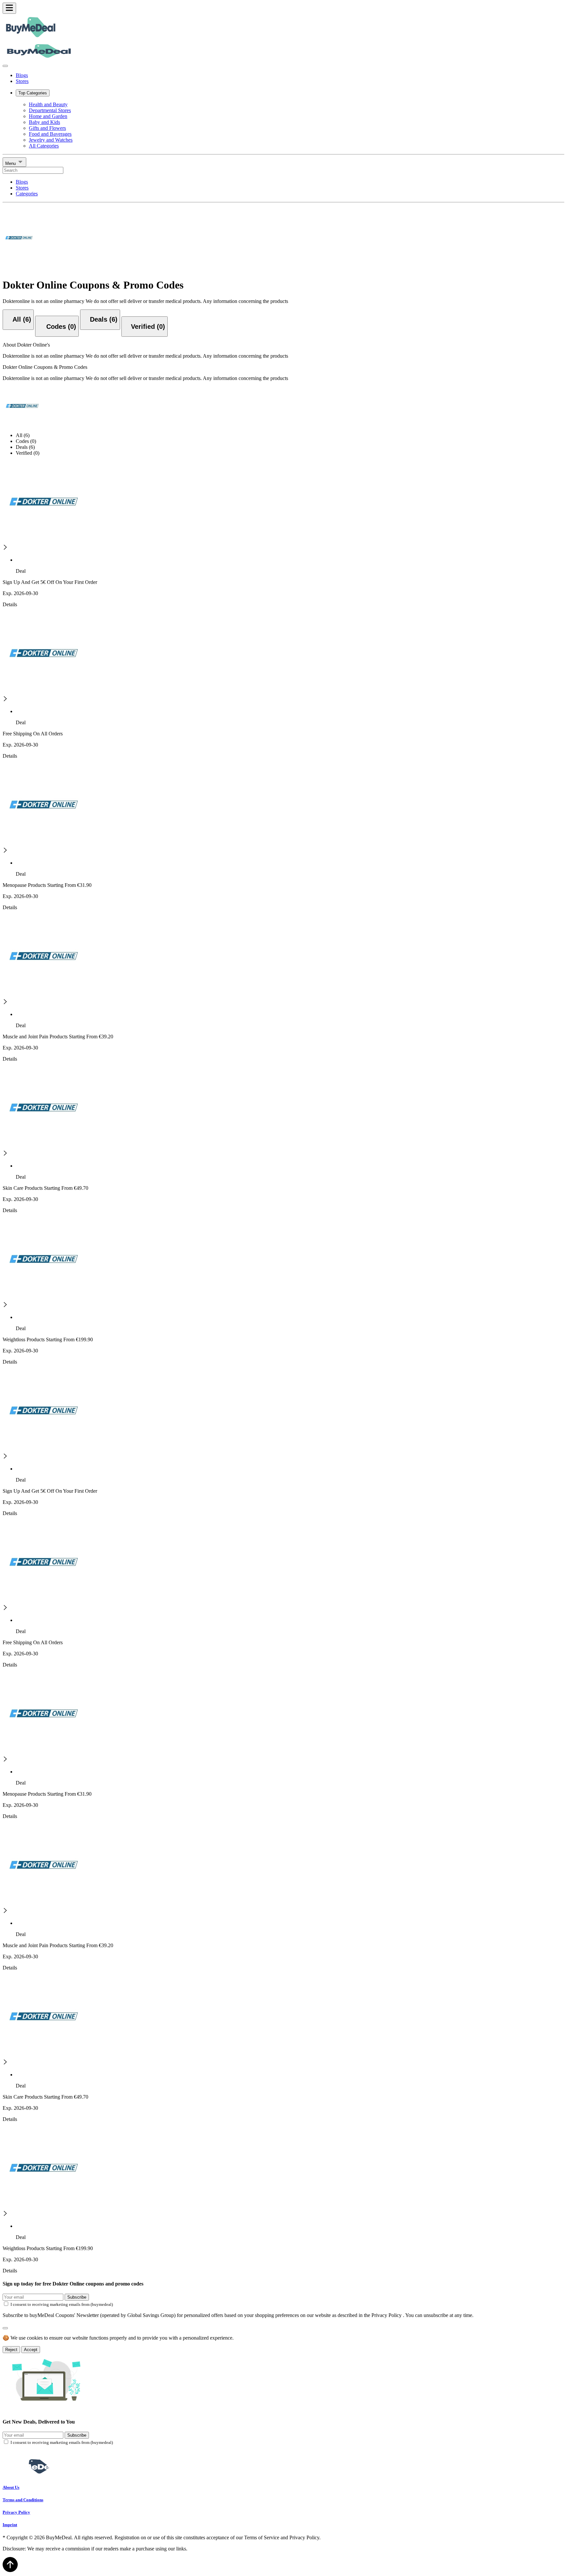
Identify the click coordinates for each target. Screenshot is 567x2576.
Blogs (22, 75)
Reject (11, 2350)
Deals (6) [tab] (25, 447)
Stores (22, 81)
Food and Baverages (50, 134)
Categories (27, 194)
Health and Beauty (48, 104)
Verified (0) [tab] (28, 453)
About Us (11, 2487)
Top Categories (33, 93)
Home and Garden (48, 116)
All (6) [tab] (23, 435)
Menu (11, 163)
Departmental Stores (50, 110)
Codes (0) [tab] (26, 441)
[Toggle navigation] (9, 8)
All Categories (44, 146)
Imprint (10, 2525)
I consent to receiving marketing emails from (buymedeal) (62, 2304)
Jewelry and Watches (51, 140)
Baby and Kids (44, 122)
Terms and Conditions (23, 2500)
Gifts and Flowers (47, 128)
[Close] (5, 66)
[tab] (18, 320)
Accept (31, 2350)
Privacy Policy (16, 2512)
